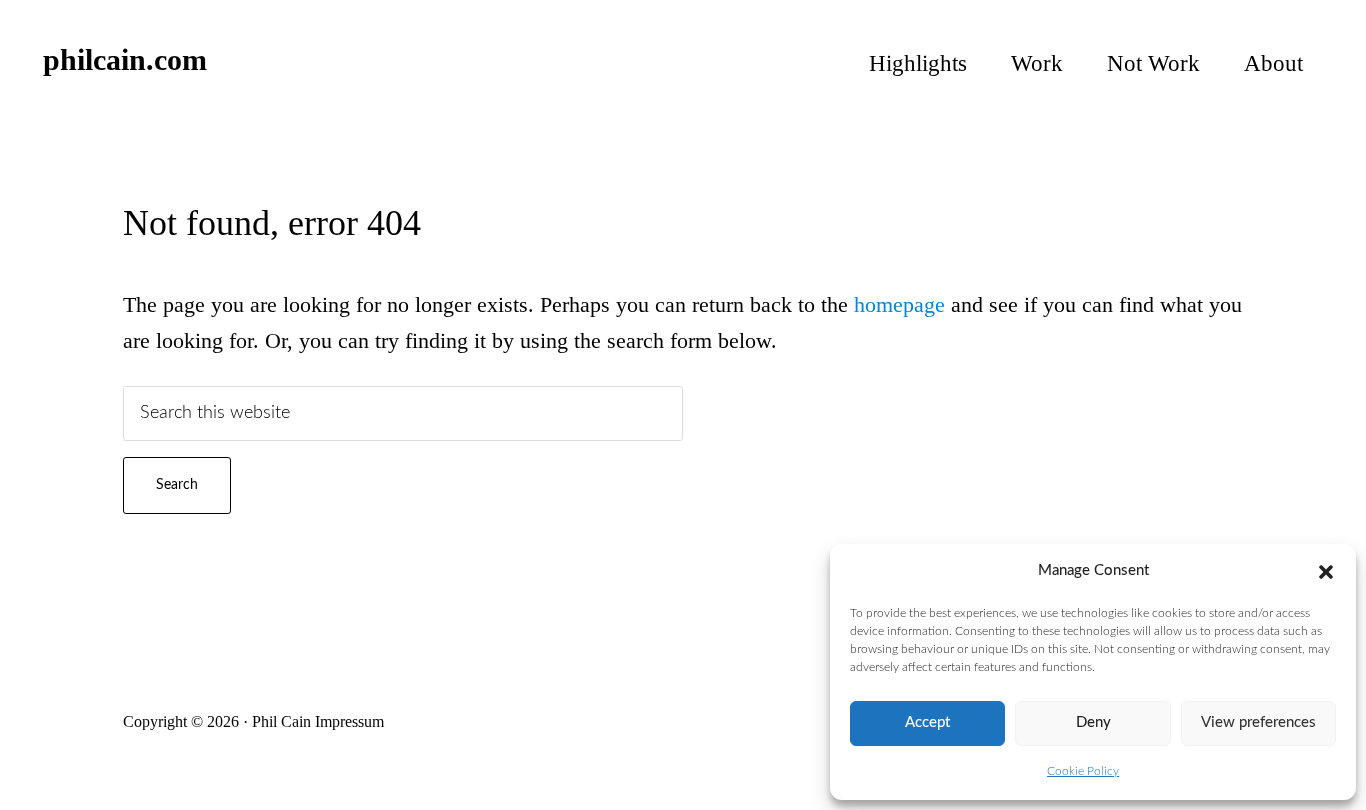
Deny (1093, 722)
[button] (1326, 572)
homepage (899, 304)
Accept (927, 722)
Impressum (349, 721)
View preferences (1258, 722)
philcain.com (125, 59)
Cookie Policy (1083, 771)
